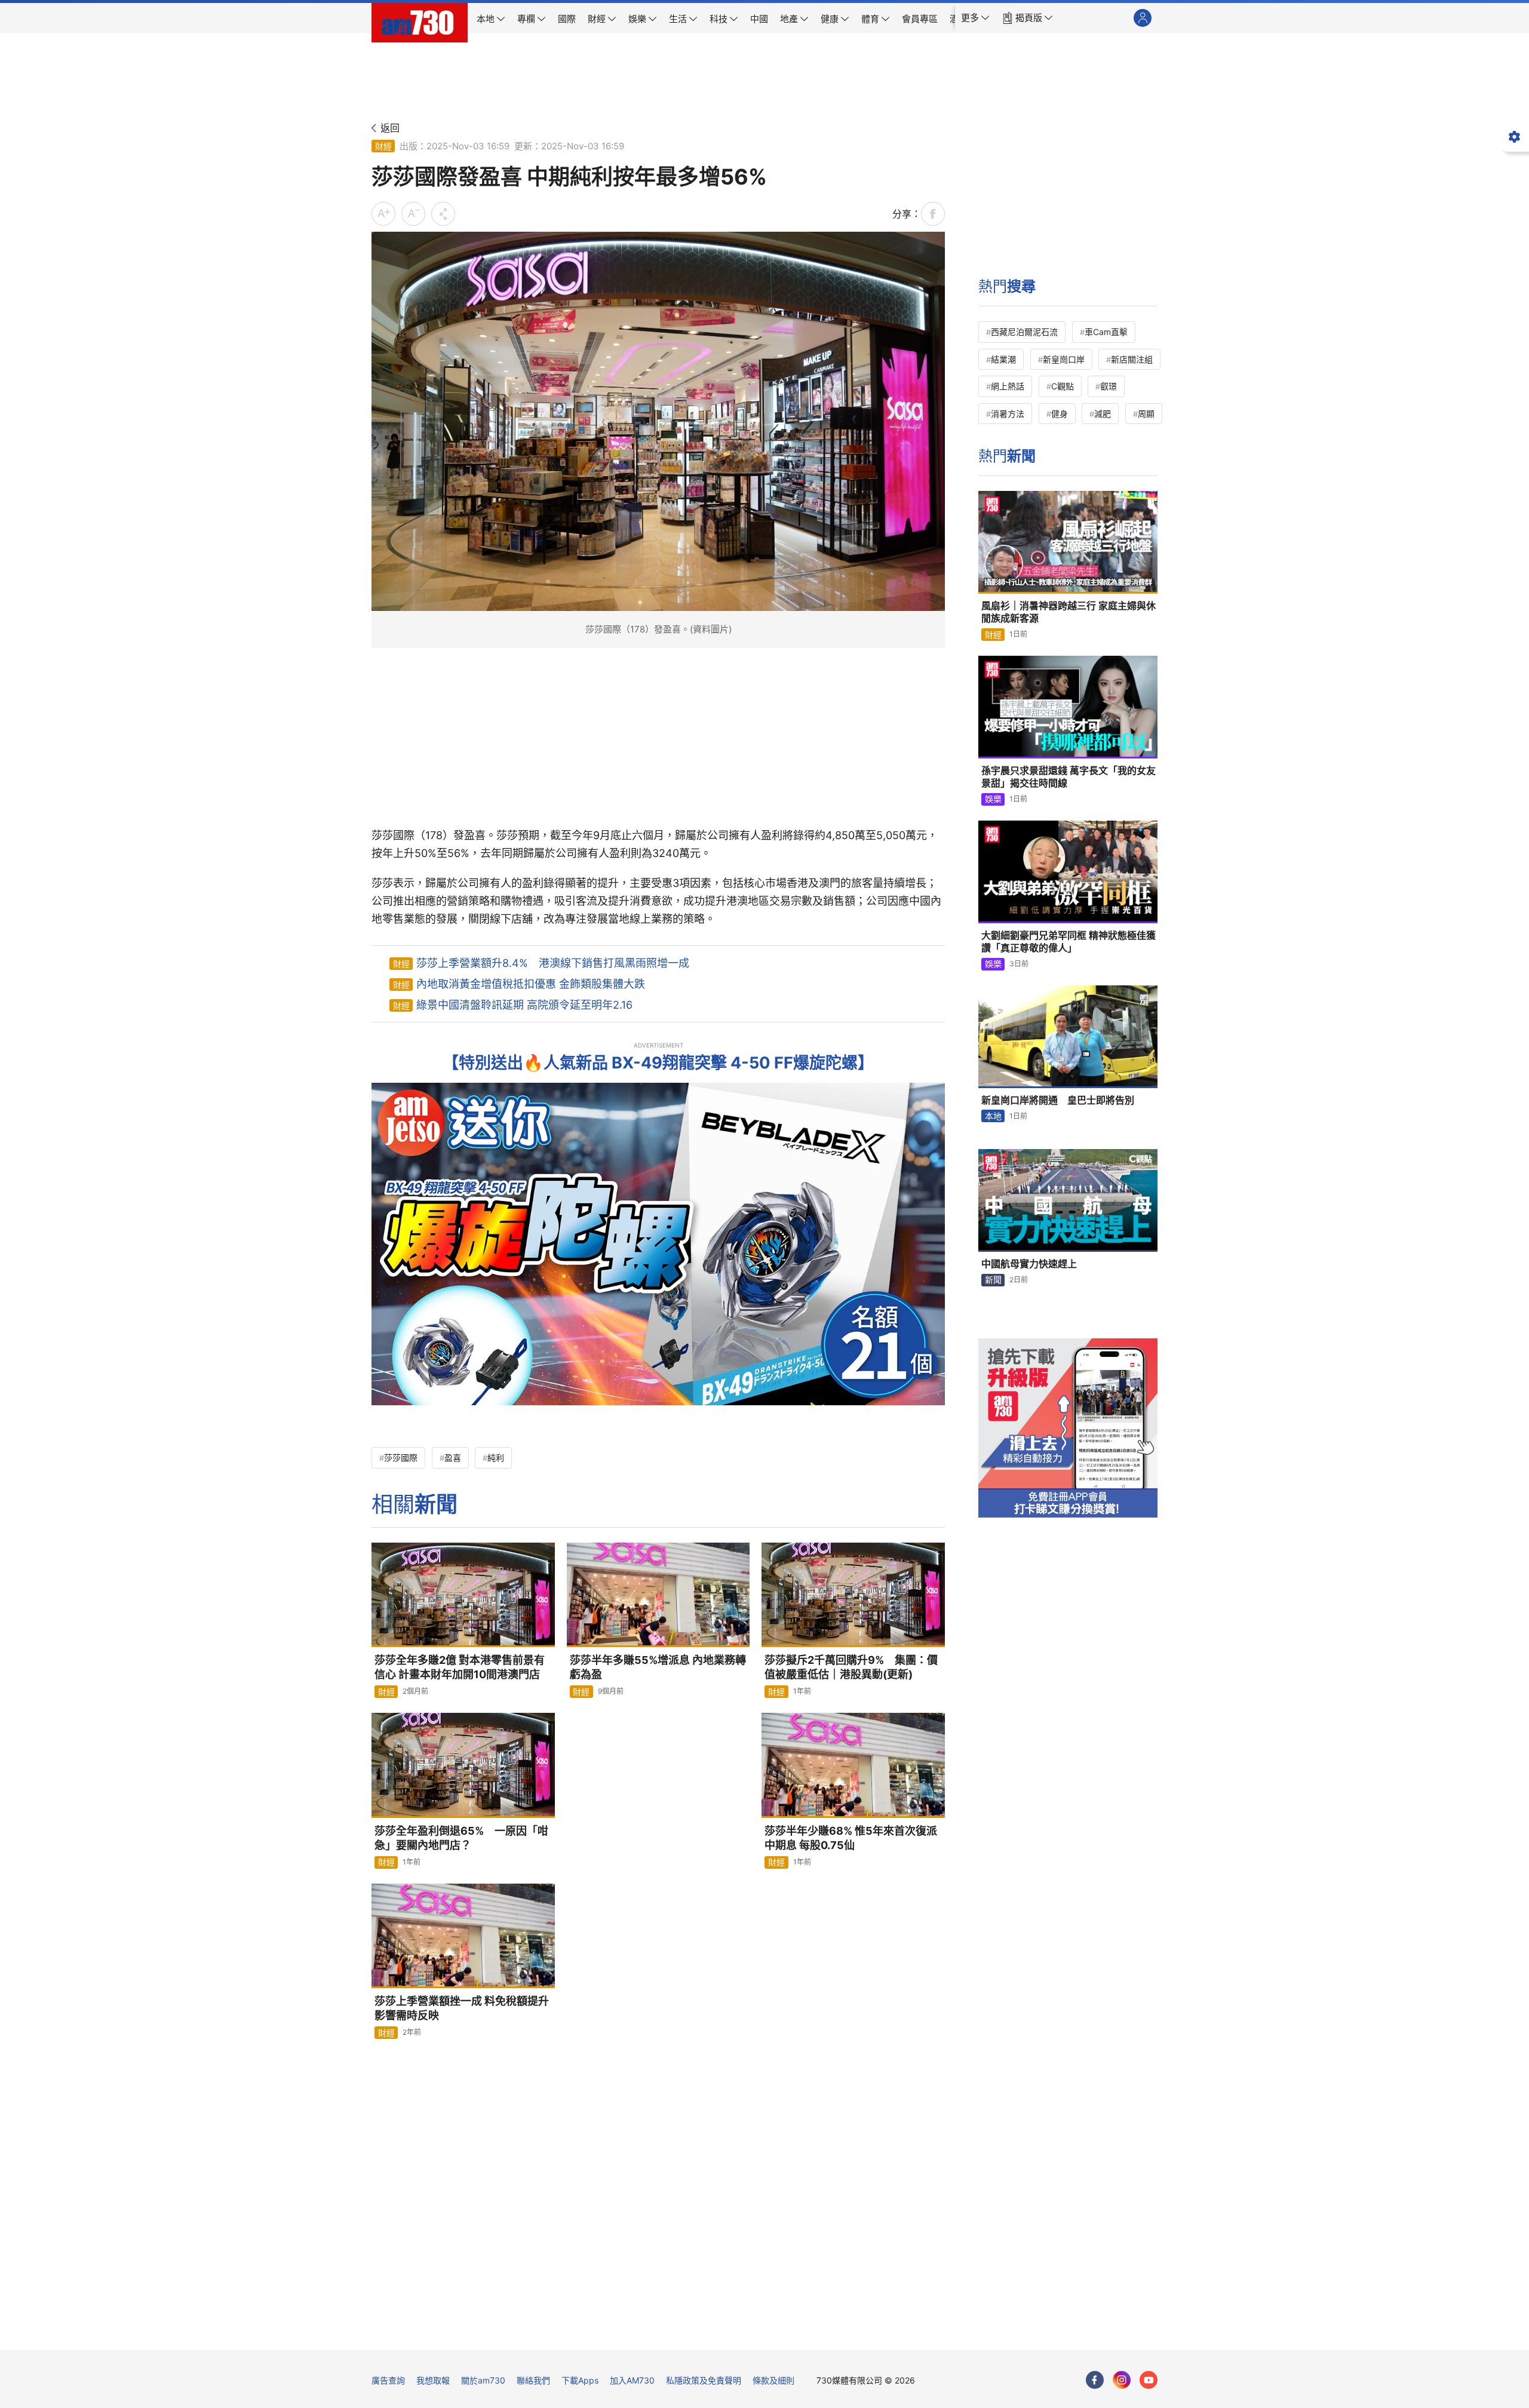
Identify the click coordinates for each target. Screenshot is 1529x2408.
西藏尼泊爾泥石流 (1024, 332)
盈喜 (453, 1458)
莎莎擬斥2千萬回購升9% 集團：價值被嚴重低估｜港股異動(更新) (851, 1667)
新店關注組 (1132, 359)
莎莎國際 (401, 1458)
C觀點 (1063, 386)
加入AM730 (632, 2380)
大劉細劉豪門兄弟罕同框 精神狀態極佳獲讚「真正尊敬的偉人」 (1069, 942)
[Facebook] (1095, 2380)
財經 (383, 146)
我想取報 (433, 2380)
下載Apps (580, 2380)
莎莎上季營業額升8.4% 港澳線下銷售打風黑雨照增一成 (553, 963)
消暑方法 (1008, 414)
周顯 (1146, 414)
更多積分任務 (827, 2332)
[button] (975, 18)
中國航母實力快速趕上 (1029, 1264)
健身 (1060, 414)
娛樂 (993, 799)
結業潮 (1003, 359)
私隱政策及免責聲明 (704, 2380)
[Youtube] (1149, 2380)
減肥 (1103, 414)
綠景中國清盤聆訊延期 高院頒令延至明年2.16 (524, 1005)
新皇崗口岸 (1064, 359)
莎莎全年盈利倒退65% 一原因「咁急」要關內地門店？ (461, 1838)
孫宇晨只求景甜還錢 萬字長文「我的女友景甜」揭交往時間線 (1069, 777)
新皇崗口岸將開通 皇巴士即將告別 (1058, 1100)
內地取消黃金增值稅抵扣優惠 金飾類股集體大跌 (531, 984)
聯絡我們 (533, 2380)
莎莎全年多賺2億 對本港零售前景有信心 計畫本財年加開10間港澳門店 (460, 1667)
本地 (993, 1116)
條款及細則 (773, 2380)
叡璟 (1109, 386)
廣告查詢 (388, 2380)
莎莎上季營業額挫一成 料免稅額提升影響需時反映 (462, 2008)
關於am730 (483, 2380)
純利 (496, 1458)
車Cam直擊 (1106, 332)
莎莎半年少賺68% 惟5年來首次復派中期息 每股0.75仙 (851, 1838)
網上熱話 (1008, 386)
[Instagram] (1122, 2380)
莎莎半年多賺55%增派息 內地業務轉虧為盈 (658, 1667)
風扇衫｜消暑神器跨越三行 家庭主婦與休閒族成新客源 (1069, 612)
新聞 (993, 1280)
